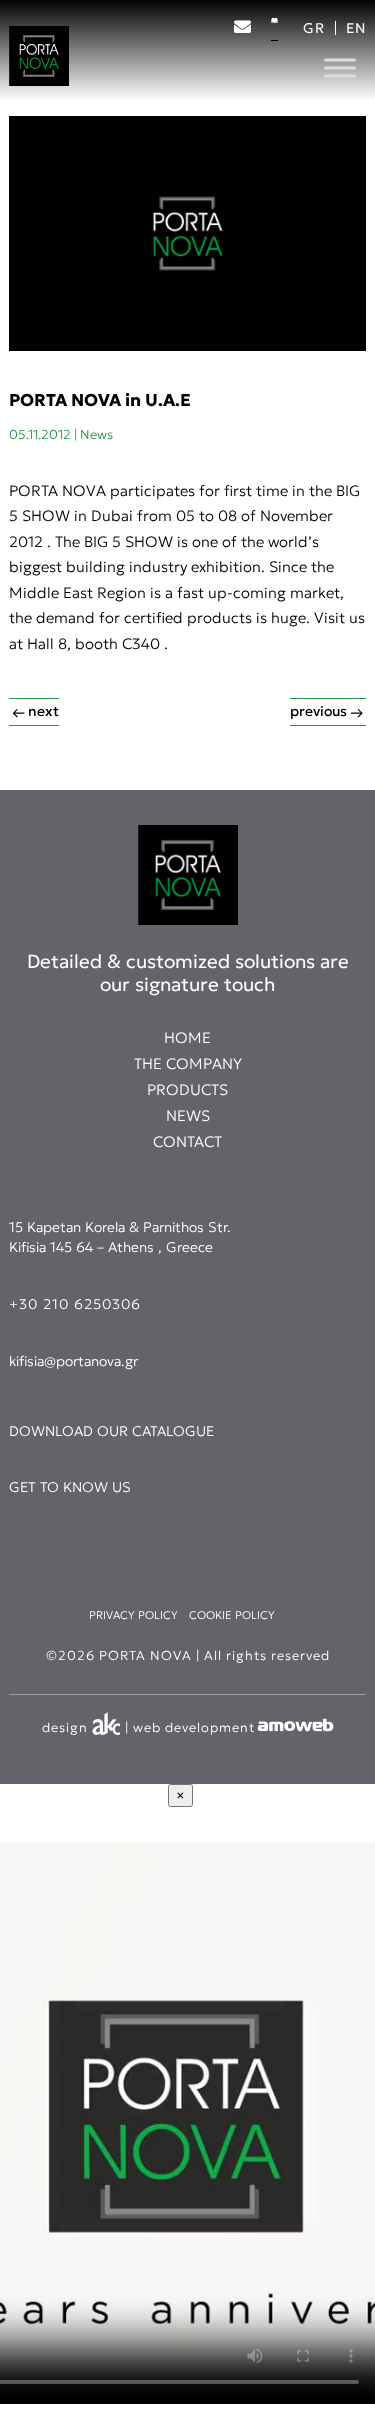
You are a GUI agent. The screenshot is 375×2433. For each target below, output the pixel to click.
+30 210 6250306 (75, 1304)
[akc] (106, 1728)
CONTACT (187, 1141)
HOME (187, 1037)
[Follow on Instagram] (191, 64)
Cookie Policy (232, 1615)
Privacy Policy (133, 1615)
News (96, 434)
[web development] (294, 1728)
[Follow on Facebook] (151, 64)
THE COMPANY (188, 1063)
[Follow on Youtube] (231, 64)
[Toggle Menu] (340, 67)
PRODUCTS (187, 1089)
